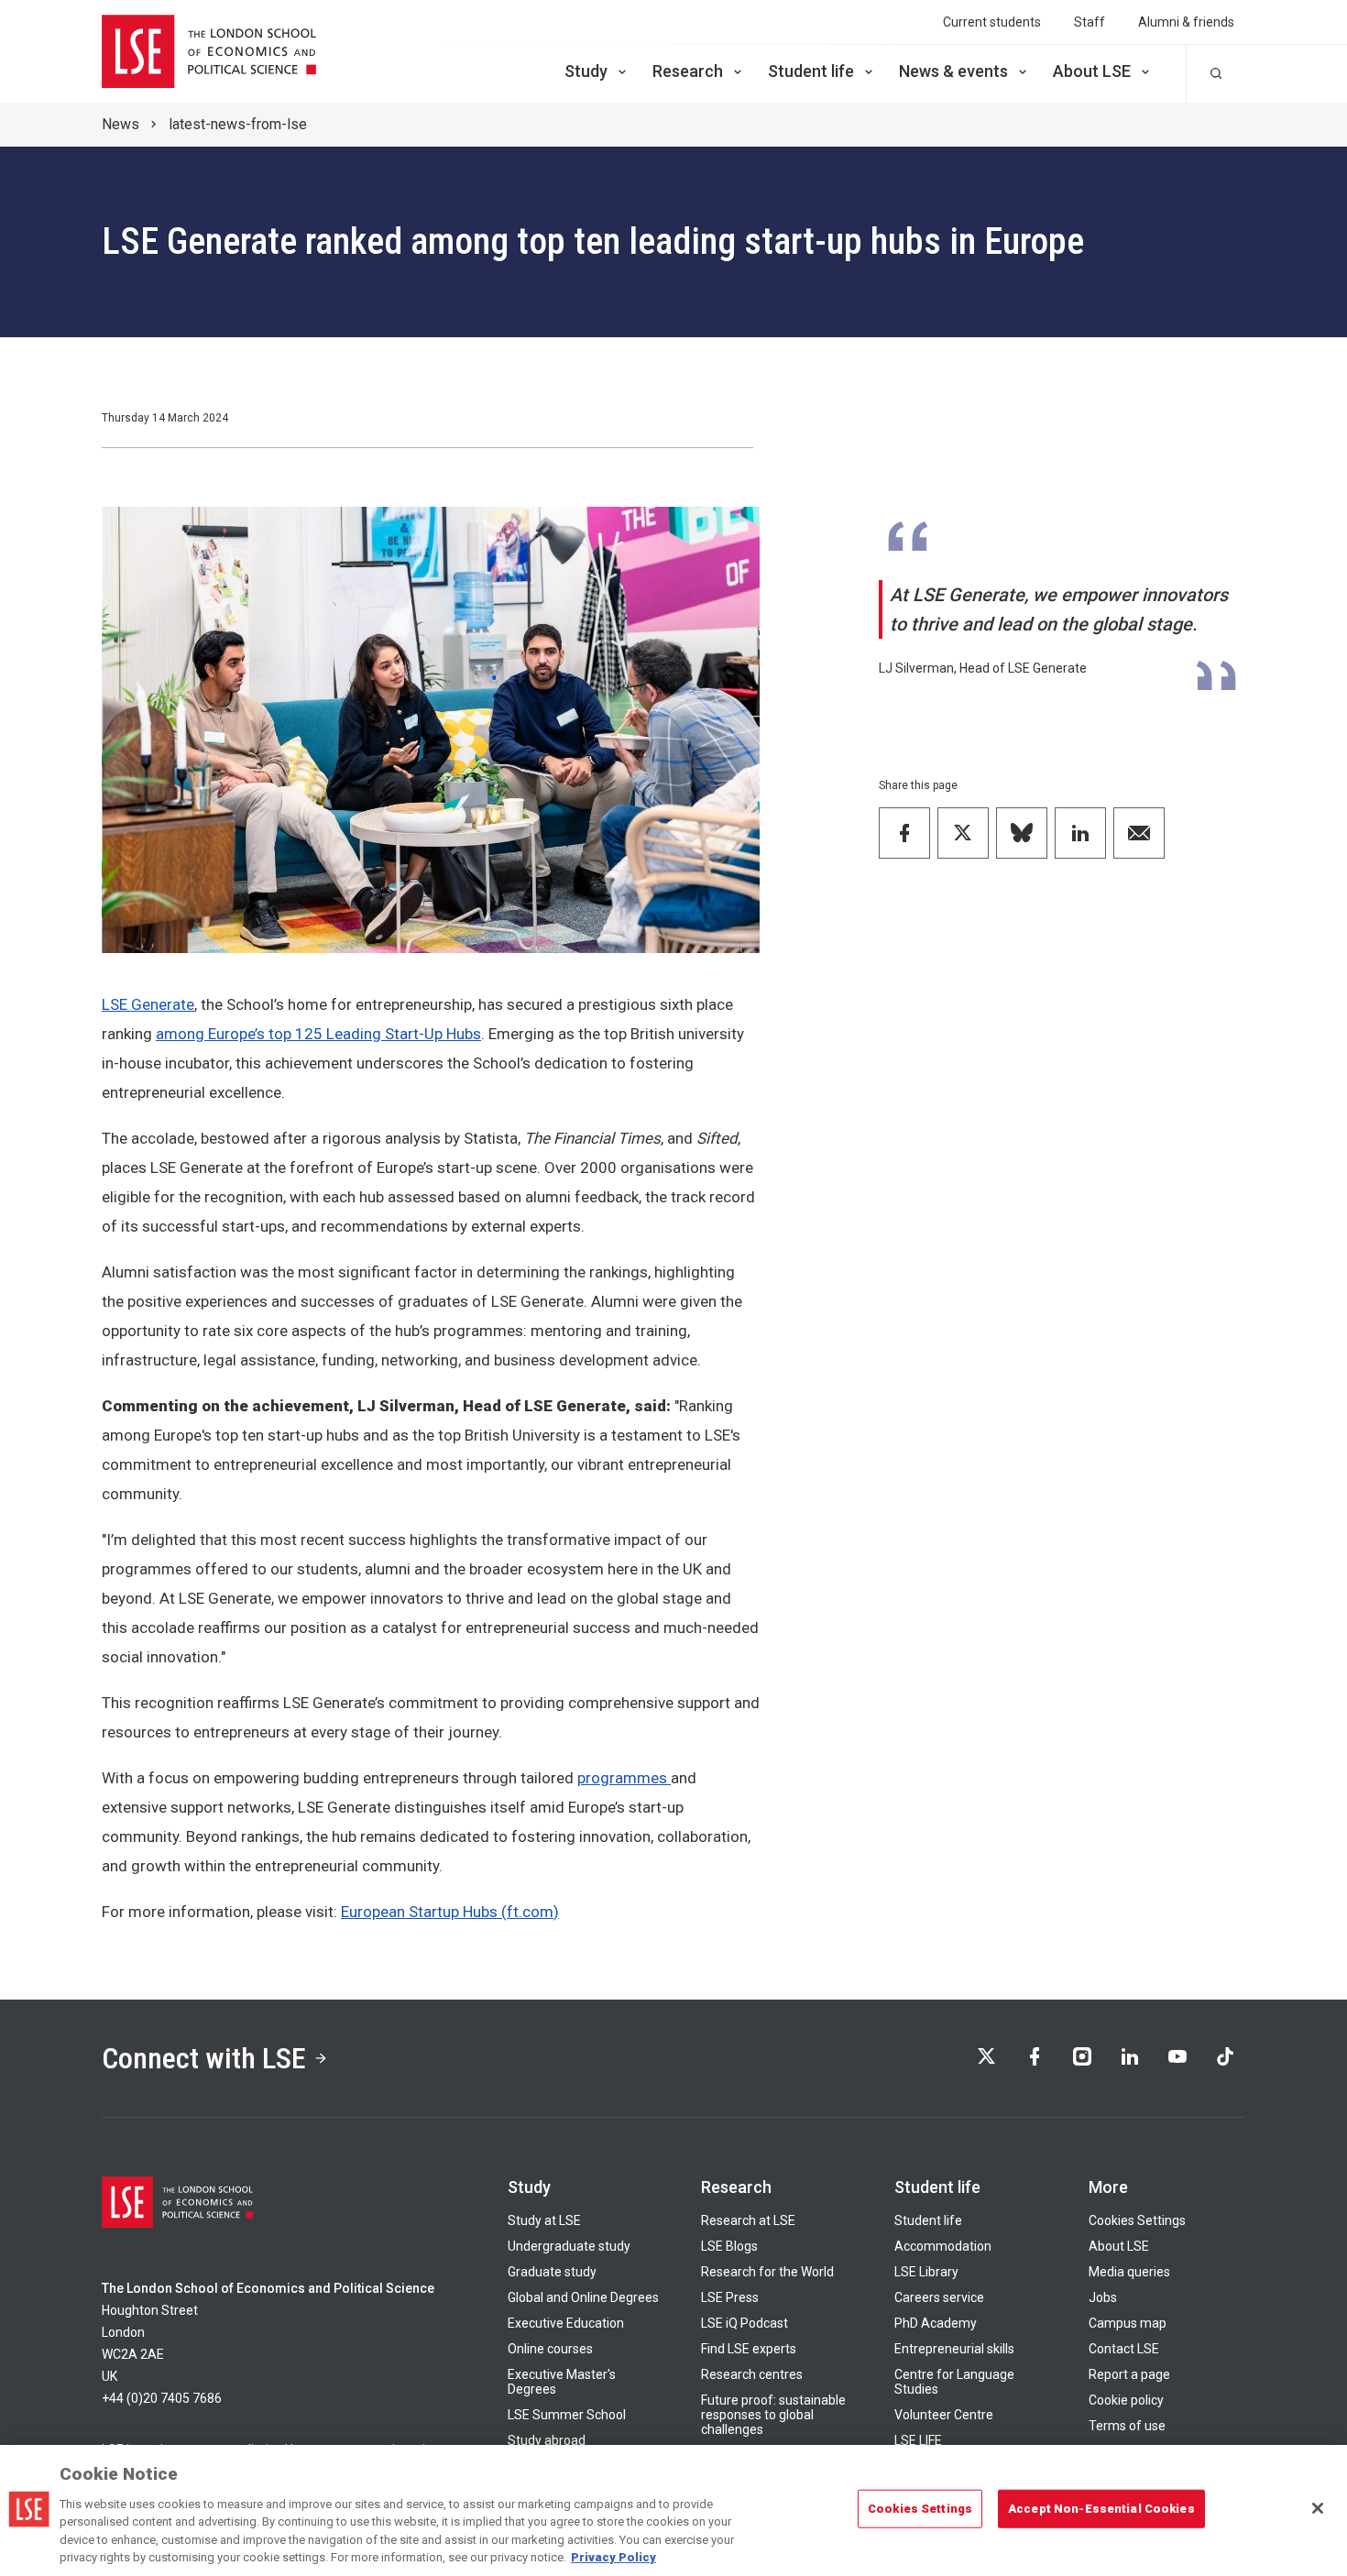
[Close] (1318, 2508)
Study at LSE (544, 2220)
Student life (811, 71)
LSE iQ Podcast (745, 2323)
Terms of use (1127, 2426)
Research (688, 71)
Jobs (1103, 2297)
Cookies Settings (1137, 2220)
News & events (953, 71)
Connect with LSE (204, 2058)
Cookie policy (1126, 2400)
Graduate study (552, 2272)
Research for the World (767, 2272)
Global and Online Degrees (583, 2297)
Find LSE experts (749, 2349)
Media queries (1129, 2272)
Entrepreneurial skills (954, 2349)
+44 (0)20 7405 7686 (162, 2398)
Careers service (939, 2297)
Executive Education (566, 2323)
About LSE (1092, 71)
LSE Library (926, 2272)
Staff (1090, 22)
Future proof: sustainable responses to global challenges (773, 2415)
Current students (992, 22)
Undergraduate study (569, 2246)
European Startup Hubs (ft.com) (450, 1912)
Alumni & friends (1186, 22)
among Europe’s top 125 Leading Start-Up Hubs (318, 1034)
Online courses (550, 2349)
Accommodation (943, 2246)
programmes (624, 1778)
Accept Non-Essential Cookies (1101, 2509)
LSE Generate (148, 1004)
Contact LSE (1124, 2349)
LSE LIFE (918, 2440)
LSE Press (730, 2297)
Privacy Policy (613, 2557)
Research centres (752, 2374)
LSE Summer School (567, 2415)
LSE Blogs (729, 2246)
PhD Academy (936, 2323)
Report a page (1129, 2374)
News (120, 124)
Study (586, 71)
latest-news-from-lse (238, 124)
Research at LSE (748, 2220)
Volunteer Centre (944, 2415)
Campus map (1128, 2323)
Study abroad (547, 2440)
